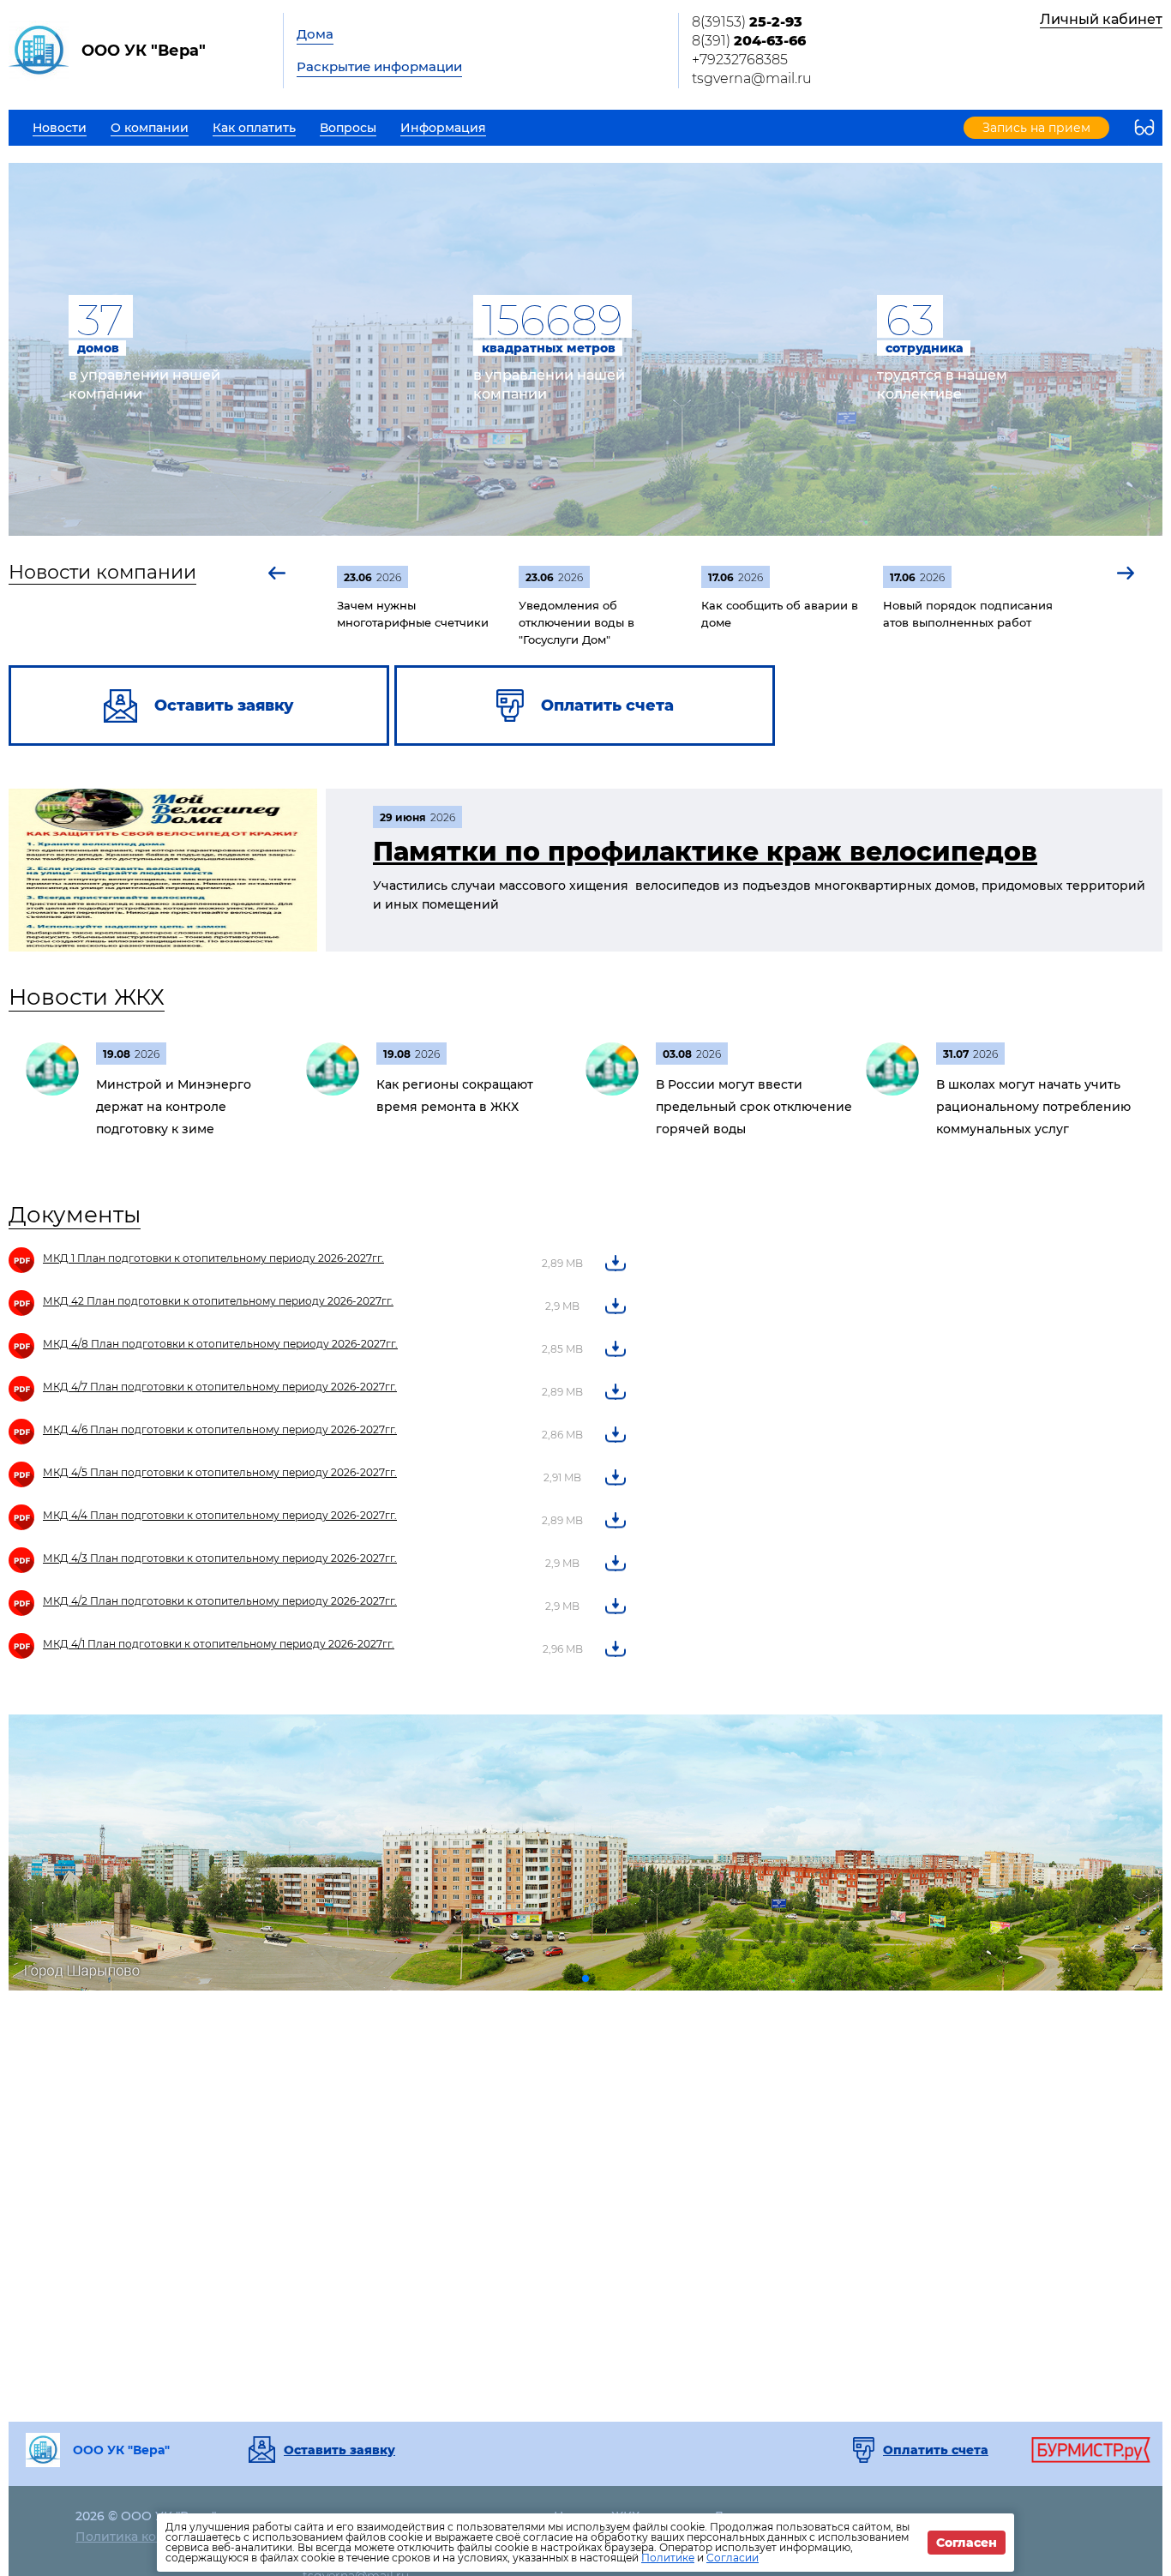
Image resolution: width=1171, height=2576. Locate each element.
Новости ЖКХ (87, 997)
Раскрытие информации (379, 66)
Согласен (967, 2543)
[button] (278, 573)
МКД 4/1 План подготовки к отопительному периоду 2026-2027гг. (219, 1644)
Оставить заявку (339, 2450)
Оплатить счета (936, 2450)
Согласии (733, 2558)
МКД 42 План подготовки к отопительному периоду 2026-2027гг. (218, 1301)
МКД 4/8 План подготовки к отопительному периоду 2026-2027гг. (220, 1344)
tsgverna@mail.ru (752, 78)
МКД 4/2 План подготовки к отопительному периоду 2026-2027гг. (220, 1601)
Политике (668, 2558)
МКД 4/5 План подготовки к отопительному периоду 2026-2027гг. (220, 1472)
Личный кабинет (1101, 19)
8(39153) (747, 22)
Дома (315, 34)
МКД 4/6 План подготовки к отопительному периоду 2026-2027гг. (220, 1429)
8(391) (749, 41)
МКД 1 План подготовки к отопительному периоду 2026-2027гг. (213, 1258)
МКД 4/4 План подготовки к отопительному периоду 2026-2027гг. (220, 1515)
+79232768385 (740, 60)
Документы (75, 1215)
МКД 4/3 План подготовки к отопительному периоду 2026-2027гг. (220, 1558)
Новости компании (102, 572)
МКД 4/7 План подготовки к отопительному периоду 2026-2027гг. (220, 1387)
